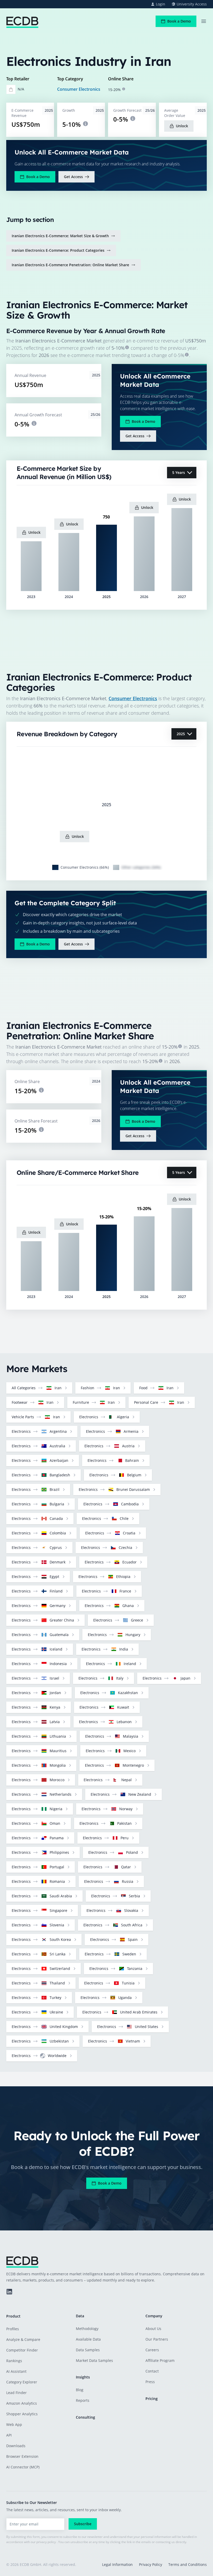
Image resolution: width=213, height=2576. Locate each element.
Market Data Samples (94, 2360)
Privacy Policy (151, 2564)
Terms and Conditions (188, 2564)
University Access (192, 4)
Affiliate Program (160, 2360)
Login (161, 4)
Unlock (182, 126)
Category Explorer (22, 2382)
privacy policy (46, 2542)
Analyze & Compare (23, 2339)
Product (13, 2316)
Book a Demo (179, 21)
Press (150, 2382)
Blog (80, 2390)
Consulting (85, 2417)
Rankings (14, 2361)
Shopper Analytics (22, 2414)
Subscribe (83, 2524)
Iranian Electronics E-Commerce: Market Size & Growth (60, 236)
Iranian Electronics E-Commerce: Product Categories (58, 250)
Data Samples (88, 2350)
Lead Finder (16, 2393)
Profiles (13, 2329)
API (9, 2435)
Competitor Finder (22, 2350)
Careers (152, 2350)
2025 (181, 734)
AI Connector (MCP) (23, 2467)
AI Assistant (16, 2371)
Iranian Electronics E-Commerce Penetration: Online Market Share (70, 265)
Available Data (88, 2339)
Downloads (16, 2446)
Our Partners (157, 2339)
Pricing (152, 2399)
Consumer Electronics (79, 89)
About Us (153, 2329)
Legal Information (117, 2564)
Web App (14, 2424)
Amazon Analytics (22, 2403)
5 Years (179, 472)
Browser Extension (22, 2456)
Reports (83, 2400)
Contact (152, 2371)
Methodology (87, 2329)
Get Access (73, 177)
